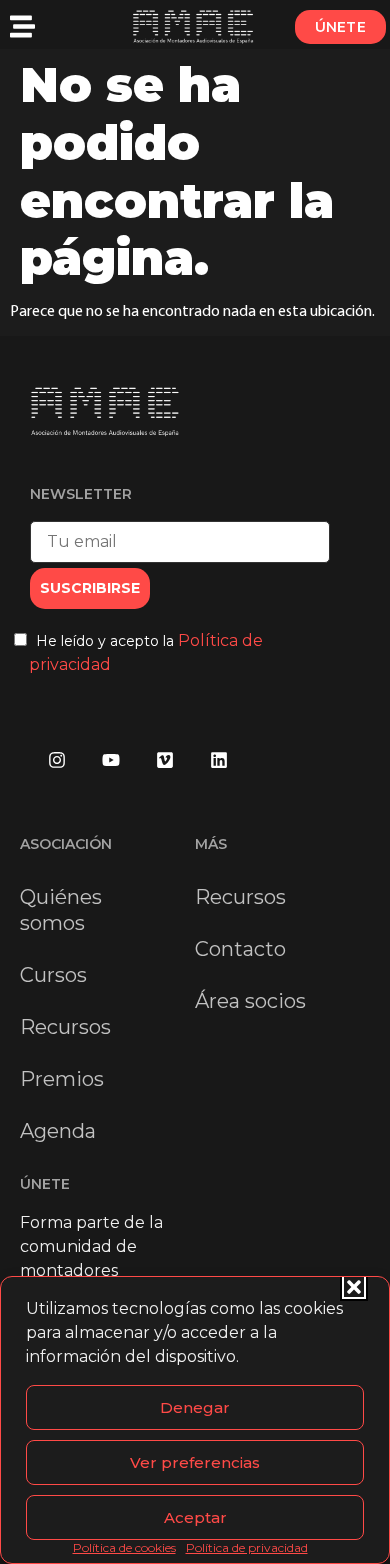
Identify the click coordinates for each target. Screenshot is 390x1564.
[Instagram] (57, 760)
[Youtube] (111, 760)
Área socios (250, 1001)
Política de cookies (124, 1547)
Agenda (58, 1131)
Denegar (195, 1407)
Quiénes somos (61, 910)
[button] (354, 1287)
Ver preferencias (195, 1462)
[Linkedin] (219, 760)
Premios (62, 1079)
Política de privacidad (247, 1547)
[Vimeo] (165, 760)
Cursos (53, 975)
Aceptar (195, 1517)
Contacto (240, 949)
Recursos (65, 1027)
